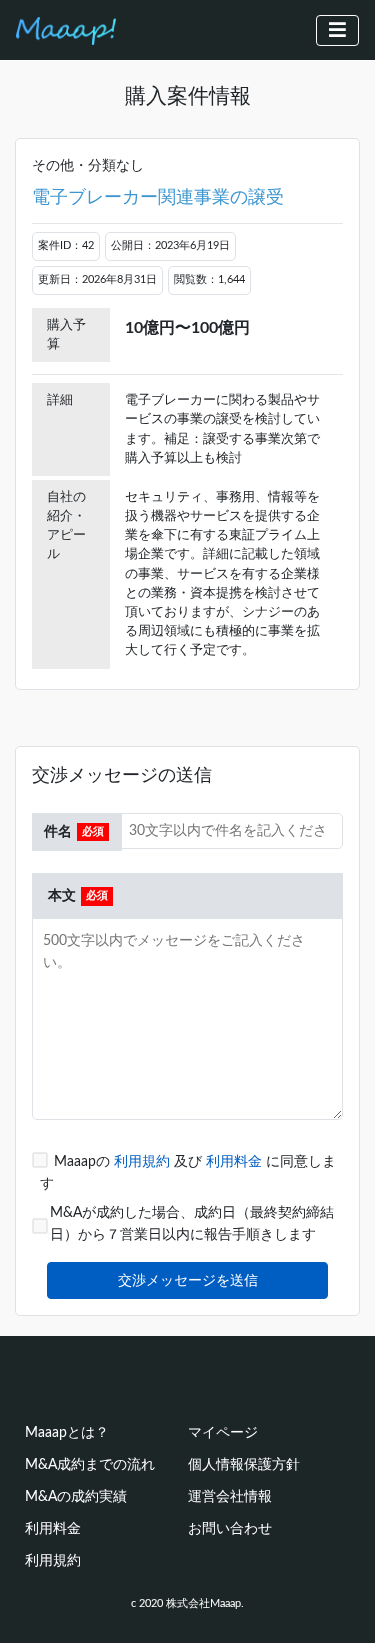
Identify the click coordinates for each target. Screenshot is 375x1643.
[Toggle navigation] (337, 30)
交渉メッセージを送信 (188, 1280)
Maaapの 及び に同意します (188, 1172)
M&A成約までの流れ (90, 1464)
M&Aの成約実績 (76, 1496)
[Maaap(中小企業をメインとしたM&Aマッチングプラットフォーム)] (66, 30)
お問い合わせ (230, 1528)
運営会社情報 (230, 1496)
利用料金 (236, 1161)
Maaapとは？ (67, 1432)
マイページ (223, 1432)
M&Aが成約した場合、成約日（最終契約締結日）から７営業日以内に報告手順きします (192, 1223)
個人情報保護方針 (244, 1464)
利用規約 (144, 1161)
